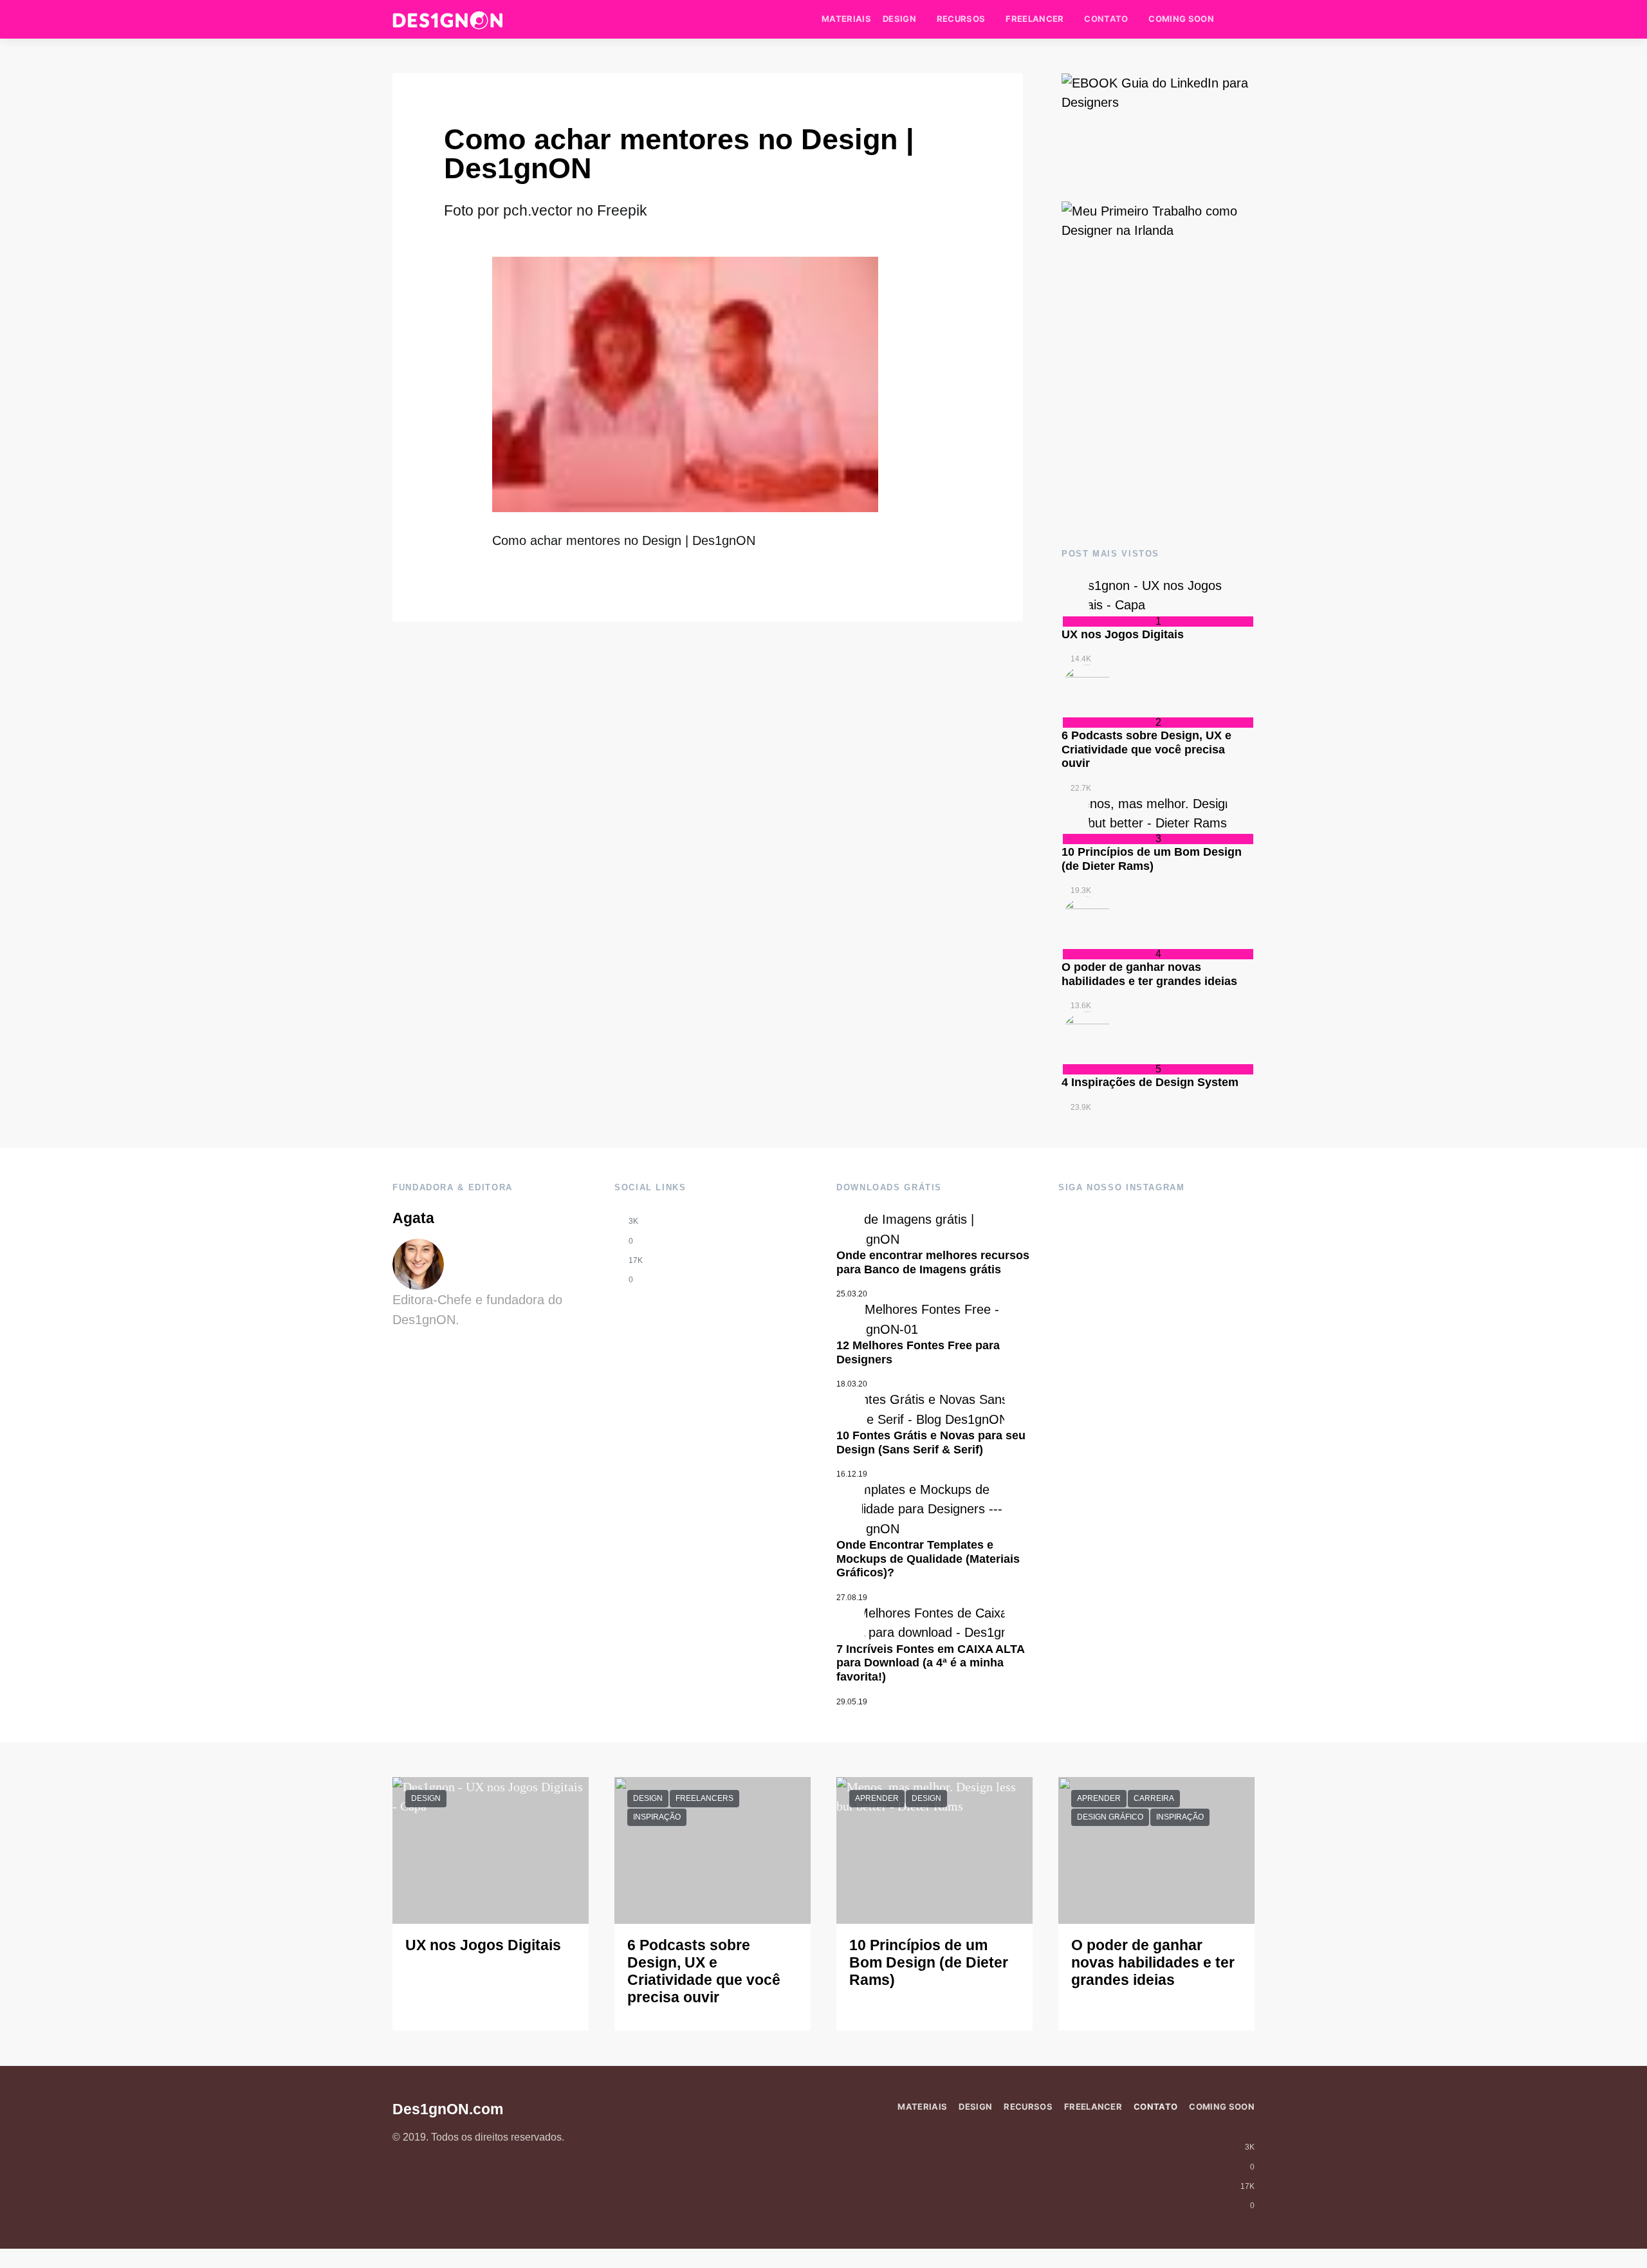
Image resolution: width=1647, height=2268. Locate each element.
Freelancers (704, 1798)
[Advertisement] (1158, 420)
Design (899, 19)
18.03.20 (852, 1384)
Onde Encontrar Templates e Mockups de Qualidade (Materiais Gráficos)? (928, 1559)
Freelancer (1035, 19)
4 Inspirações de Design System (1150, 1082)
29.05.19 (852, 1702)
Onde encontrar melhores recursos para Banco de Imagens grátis (933, 1262)
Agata (413, 1218)
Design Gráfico (1110, 1817)
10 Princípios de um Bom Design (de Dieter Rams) (1152, 859)
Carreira (1154, 1798)
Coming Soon (1181, 19)
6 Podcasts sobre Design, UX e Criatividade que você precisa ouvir (1146, 749)
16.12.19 (852, 1474)
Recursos (961, 19)
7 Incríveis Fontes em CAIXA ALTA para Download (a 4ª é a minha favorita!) (930, 1663)
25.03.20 (852, 1294)
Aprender (877, 1798)
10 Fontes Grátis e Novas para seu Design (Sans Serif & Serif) (931, 1443)
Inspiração (657, 1817)
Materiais (846, 19)
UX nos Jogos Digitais (1123, 634)
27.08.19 (852, 1598)
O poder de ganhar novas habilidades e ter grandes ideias (1149, 974)
